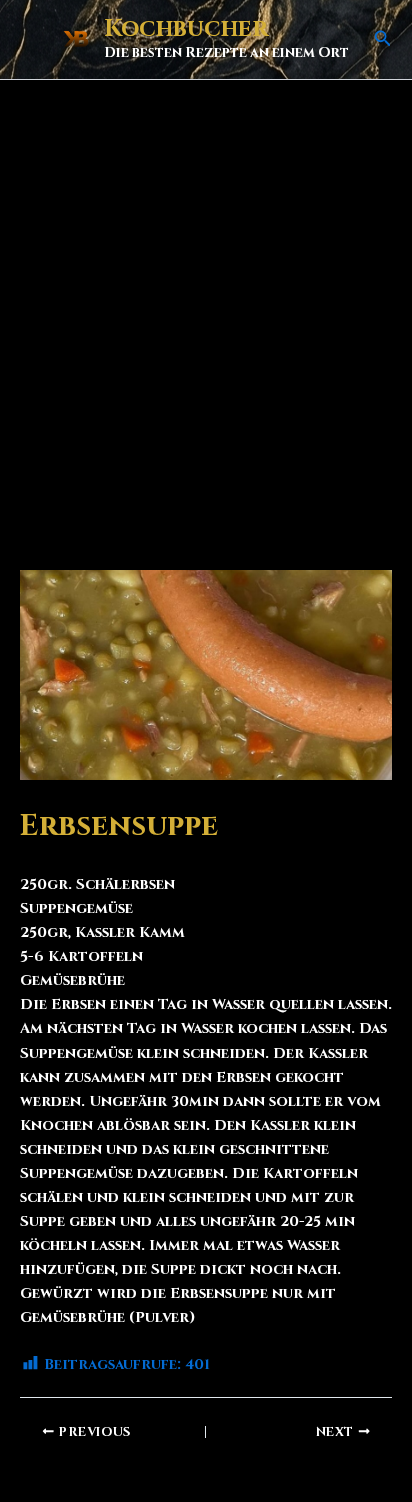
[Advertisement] (206, 296)
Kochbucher (186, 29)
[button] (383, 40)
